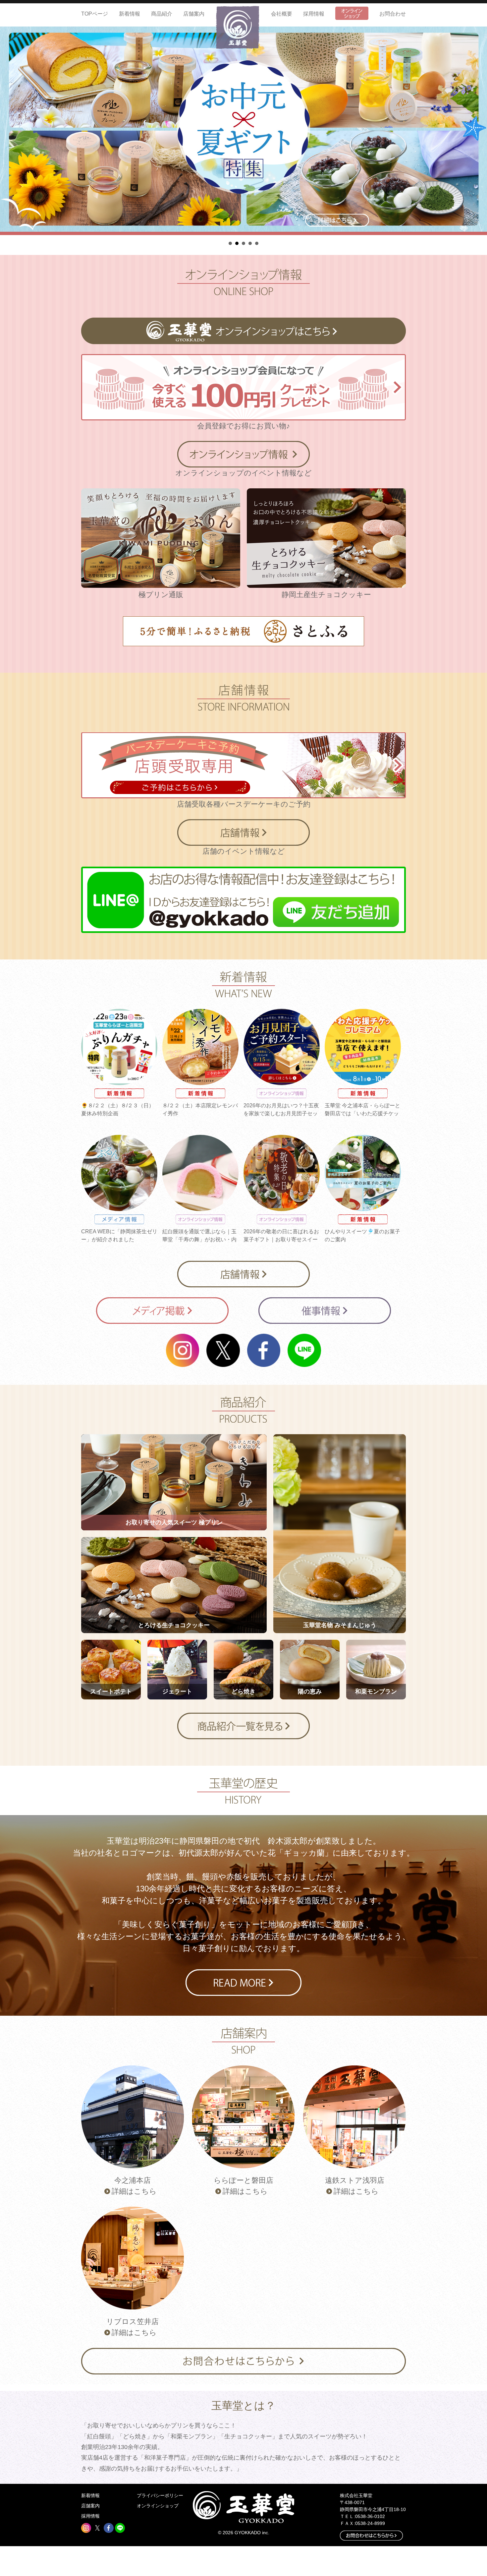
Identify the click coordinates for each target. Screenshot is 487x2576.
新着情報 (130, 14)
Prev (9, 131)
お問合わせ (393, 14)
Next (478, 131)
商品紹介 (162, 14)
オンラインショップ (158, 2506)
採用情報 (314, 14)
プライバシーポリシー (160, 2495)
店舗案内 (194, 14)
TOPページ (95, 14)
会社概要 (282, 14)
